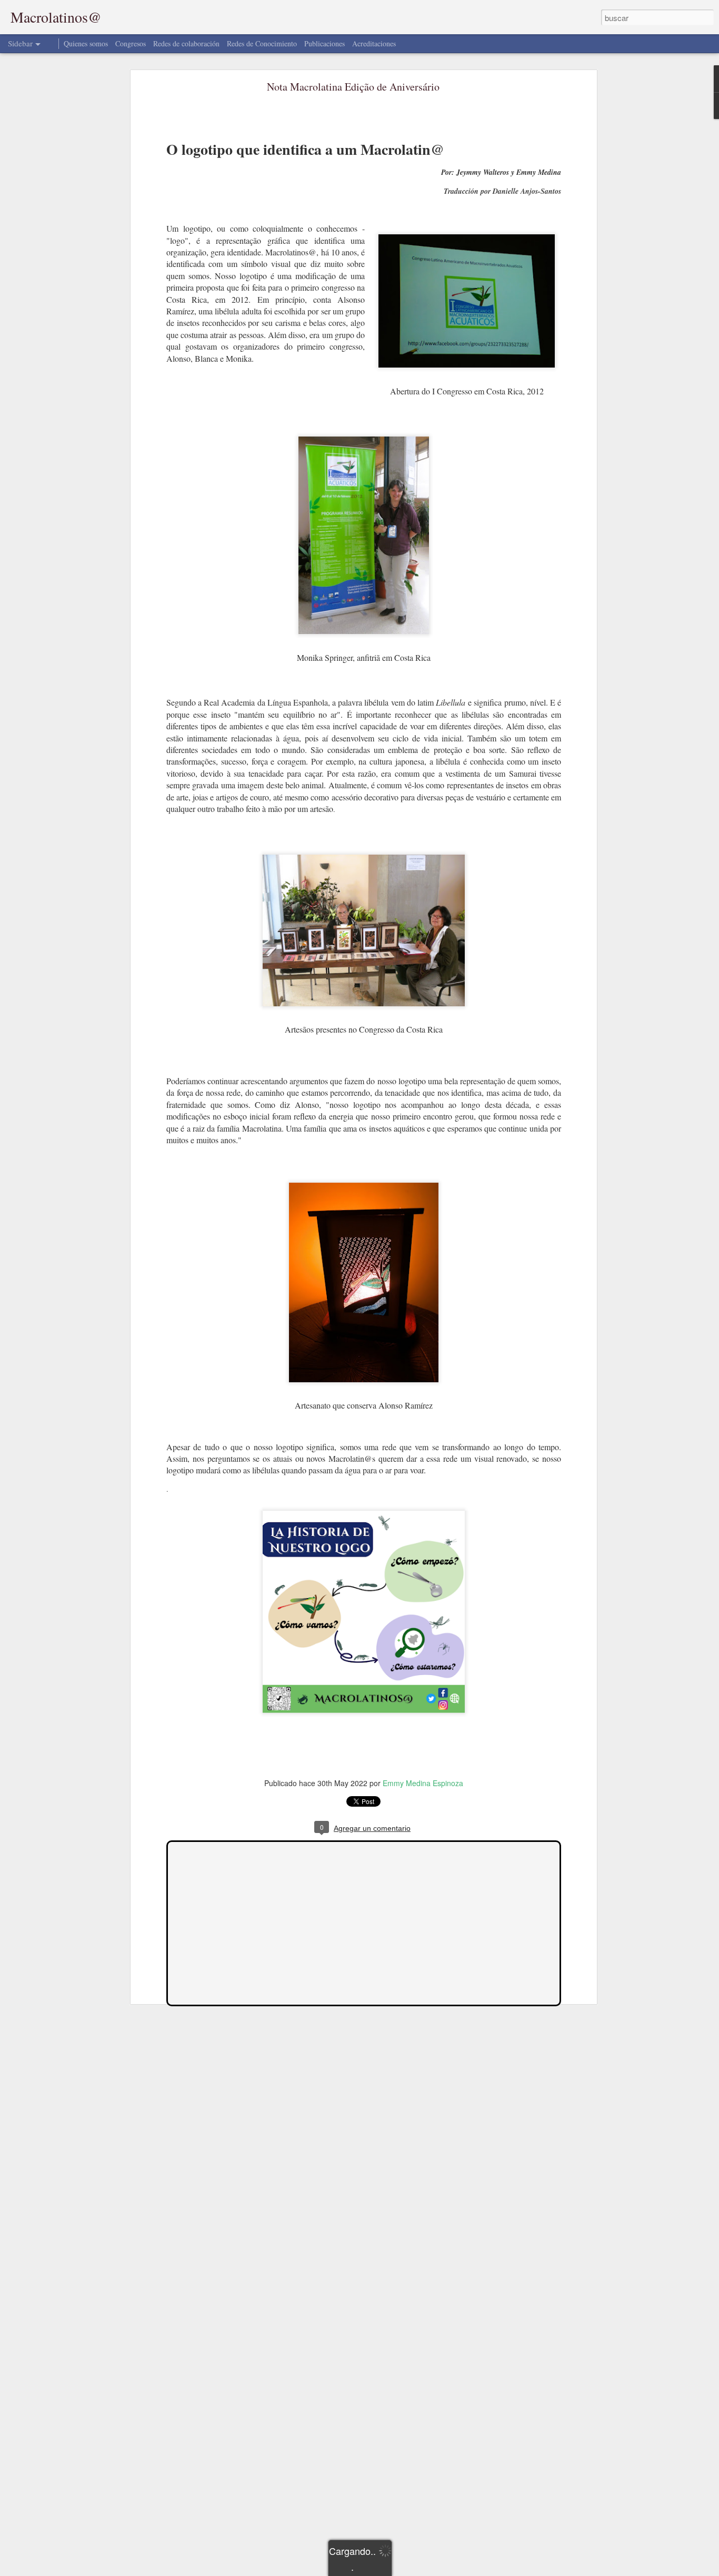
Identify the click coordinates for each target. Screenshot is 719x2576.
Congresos (131, 43)
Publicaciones (324, 43)
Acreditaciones (374, 43)
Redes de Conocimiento (262, 43)
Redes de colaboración (187, 43)
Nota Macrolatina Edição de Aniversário (353, 87)
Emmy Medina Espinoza (423, 1783)
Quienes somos (86, 43)
